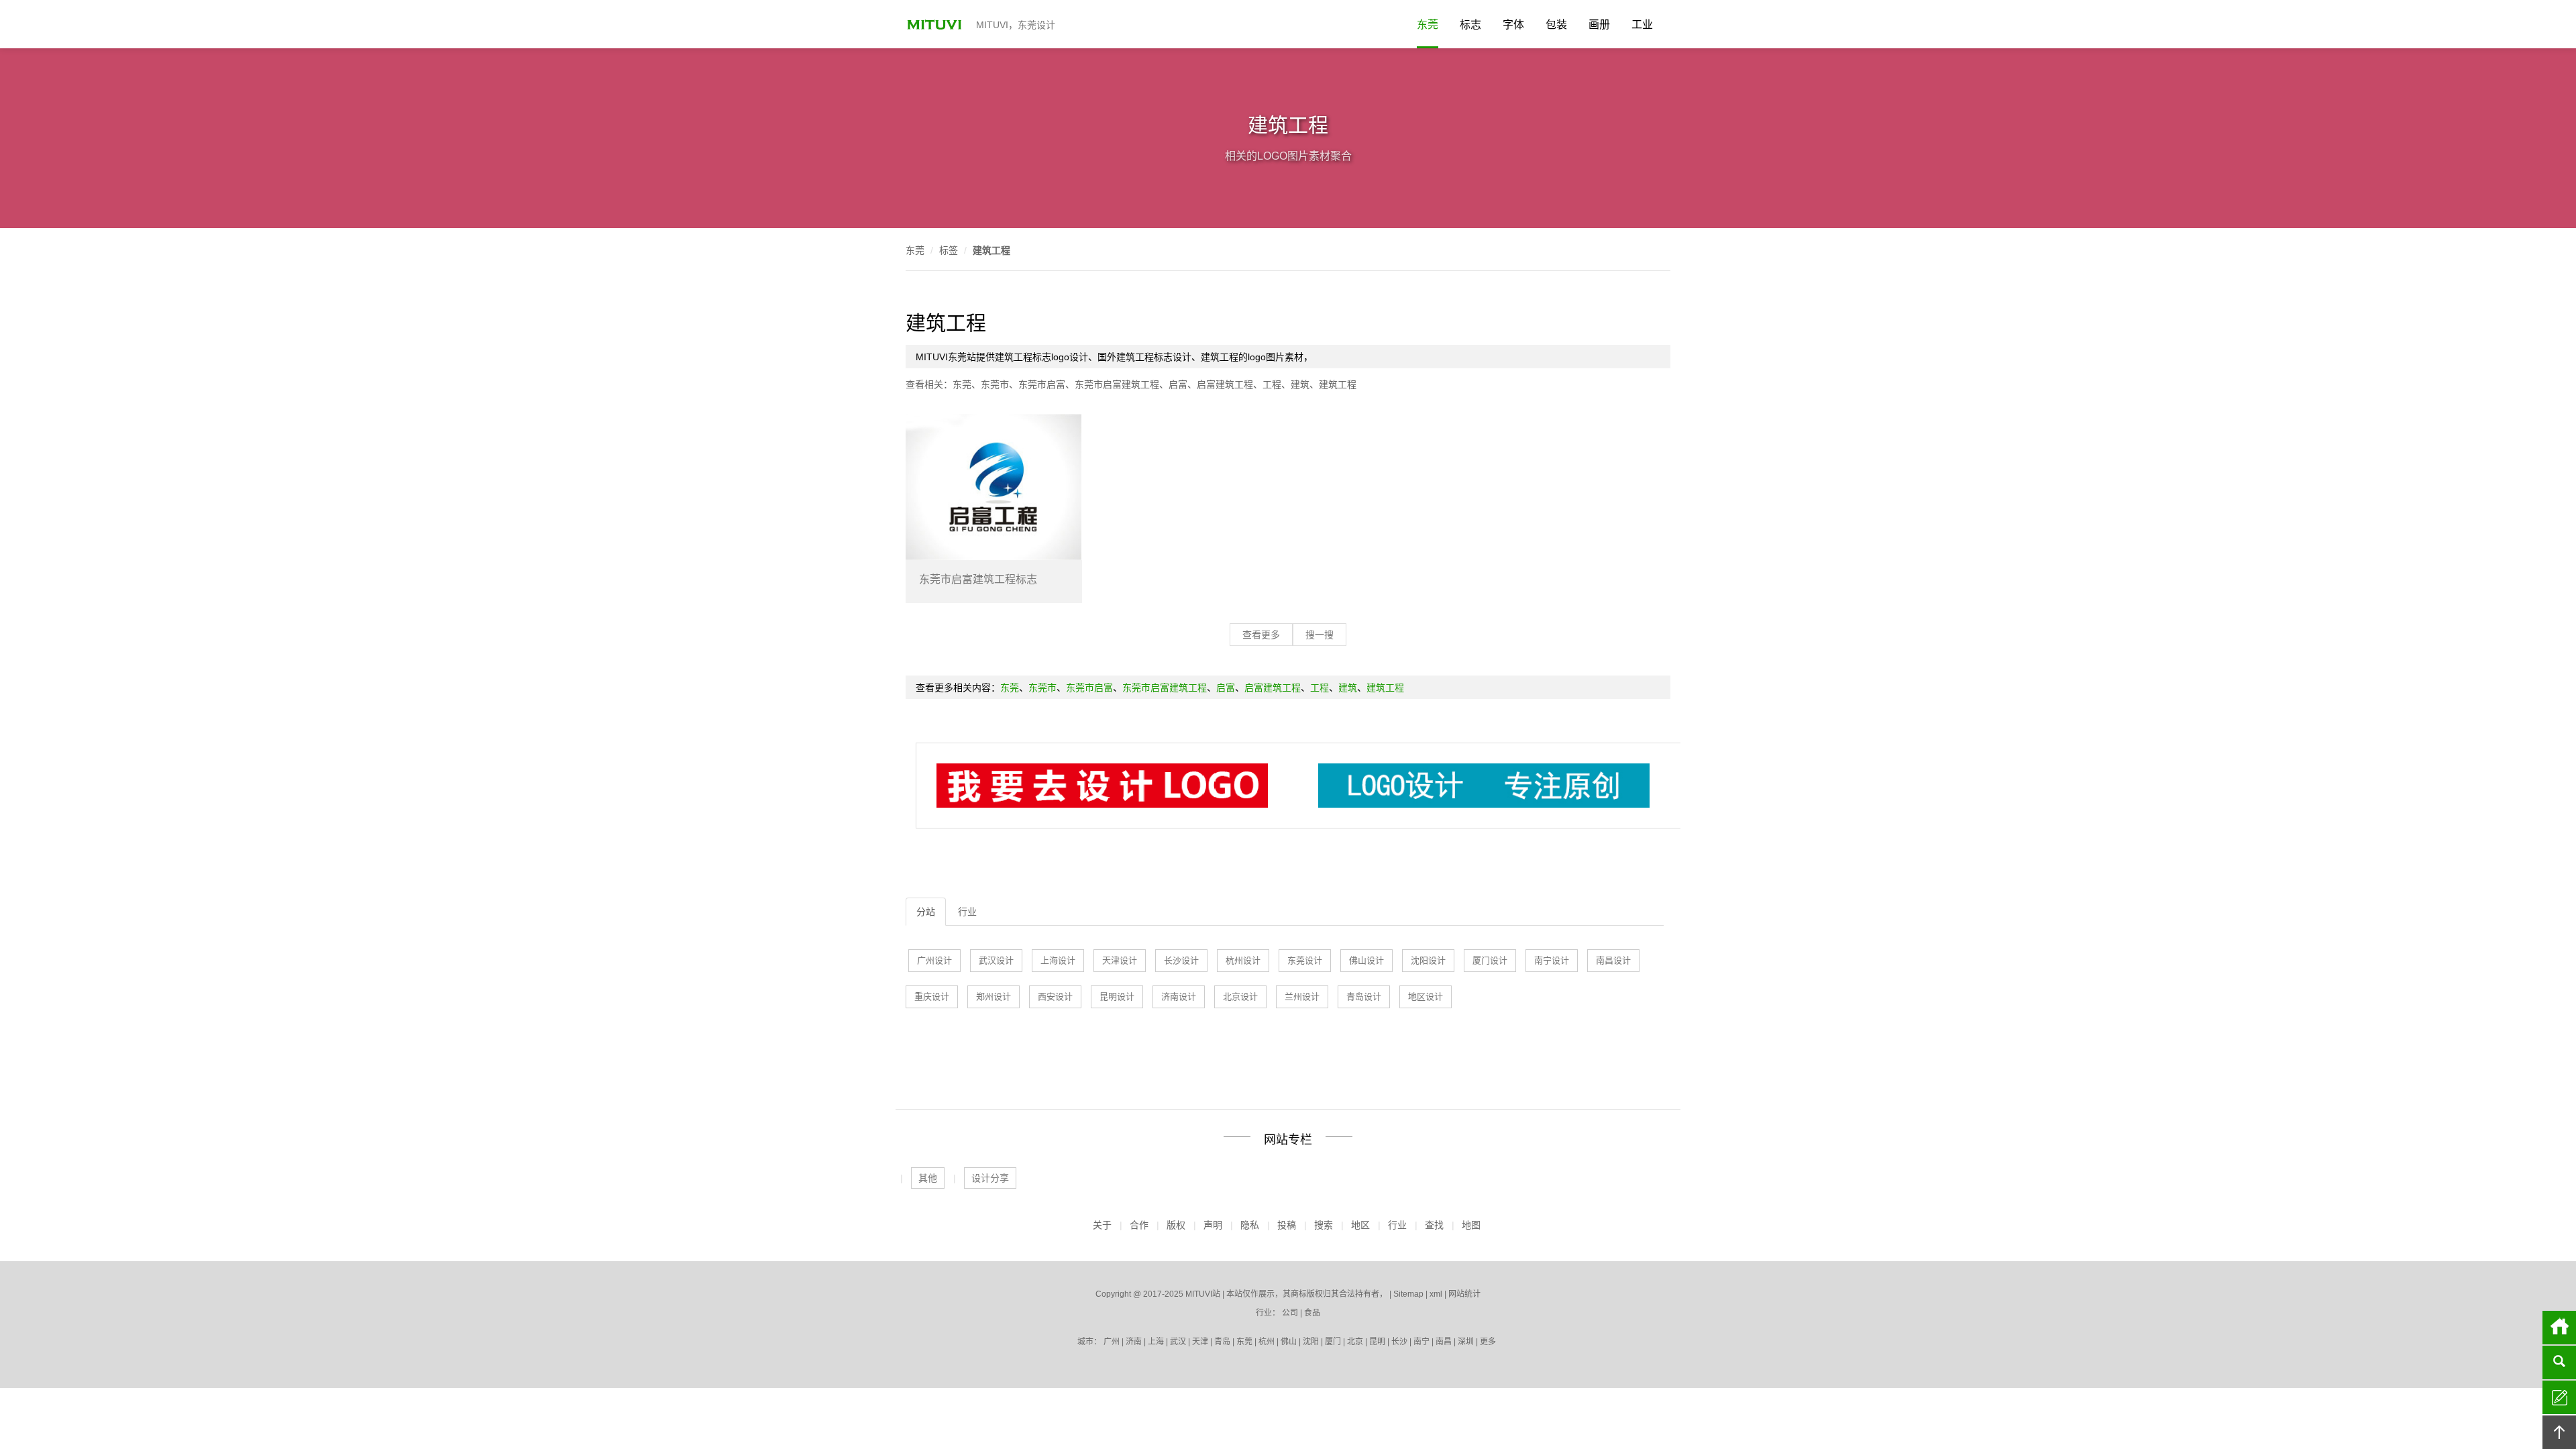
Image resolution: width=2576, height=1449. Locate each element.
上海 (1156, 1342)
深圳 (1466, 1342)
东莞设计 (1305, 960)
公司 (1290, 1313)
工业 (1642, 24)
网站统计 (1464, 1294)
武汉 (1178, 1342)
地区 (1360, 1225)
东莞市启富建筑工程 (1117, 384)
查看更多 (1261, 635)
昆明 (1377, 1342)
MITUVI (936, 24)
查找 (1434, 1225)
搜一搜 (1320, 635)
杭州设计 (1243, 960)
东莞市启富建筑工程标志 (978, 579)
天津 (1200, 1342)
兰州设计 (1302, 997)
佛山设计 (1366, 960)
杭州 (1267, 1342)
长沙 (1399, 1342)
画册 (1599, 24)
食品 (1312, 1313)
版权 (1176, 1225)
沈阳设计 (1428, 960)
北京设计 (1240, 997)
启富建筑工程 (1225, 384)
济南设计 (1179, 997)
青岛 (1222, 1342)
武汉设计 (996, 960)
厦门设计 (1490, 960)
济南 (1134, 1342)
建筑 (1300, 384)
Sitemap (1408, 1294)
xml (1436, 1294)
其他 (928, 1178)
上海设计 (1058, 960)
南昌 (1444, 1342)
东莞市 (995, 384)
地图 (1471, 1225)
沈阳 (1311, 1342)
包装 (1556, 24)
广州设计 (934, 960)
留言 (2559, 1397)
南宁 (1421, 1342)
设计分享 (990, 1178)
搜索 (1324, 1225)
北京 (1355, 1342)
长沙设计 (1181, 960)
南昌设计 (1613, 960)
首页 (2559, 1328)
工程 (1272, 384)
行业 (967, 912)
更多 (1488, 1342)
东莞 (1428, 24)
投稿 (1287, 1225)
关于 (1102, 1225)
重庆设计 (932, 997)
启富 (1178, 384)
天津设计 (1120, 960)
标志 (1470, 24)
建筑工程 (991, 250)
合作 (1139, 1225)
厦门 (1333, 1342)
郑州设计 (994, 997)
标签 (949, 250)
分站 (926, 912)
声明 (1213, 1225)
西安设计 (1055, 997)
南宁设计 (1552, 960)
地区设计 (1426, 997)
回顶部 (2559, 1432)
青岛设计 (1364, 997)
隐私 (1250, 1225)
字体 (1513, 24)
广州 (1112, 1342)
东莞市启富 (1042, 384)
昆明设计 (1117, 997)
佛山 (1289, 1342)
